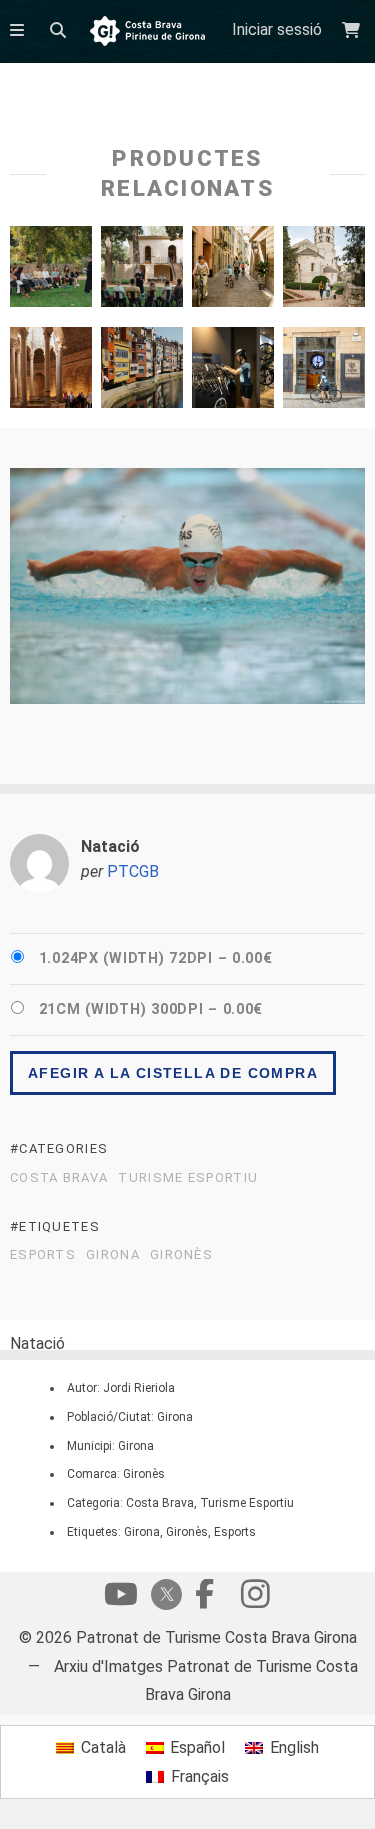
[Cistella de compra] (353, 30)
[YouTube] (121, 1599)
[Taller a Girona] (51, 271)
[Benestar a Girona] (324, 372)
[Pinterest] (255, 1599)
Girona (113, 1255)
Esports (43, 1255)
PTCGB (133, 871)
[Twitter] (163, 1596)
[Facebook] (205, 1599)
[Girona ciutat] (51, 372)
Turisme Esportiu (188, 1178)
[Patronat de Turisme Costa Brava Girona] (147, 32)
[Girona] (233, 271)
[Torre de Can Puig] (142, 271)
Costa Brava (59, 1178)
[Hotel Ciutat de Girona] (233, 372)
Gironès (181, 1255)
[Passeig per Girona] (324, 271)
